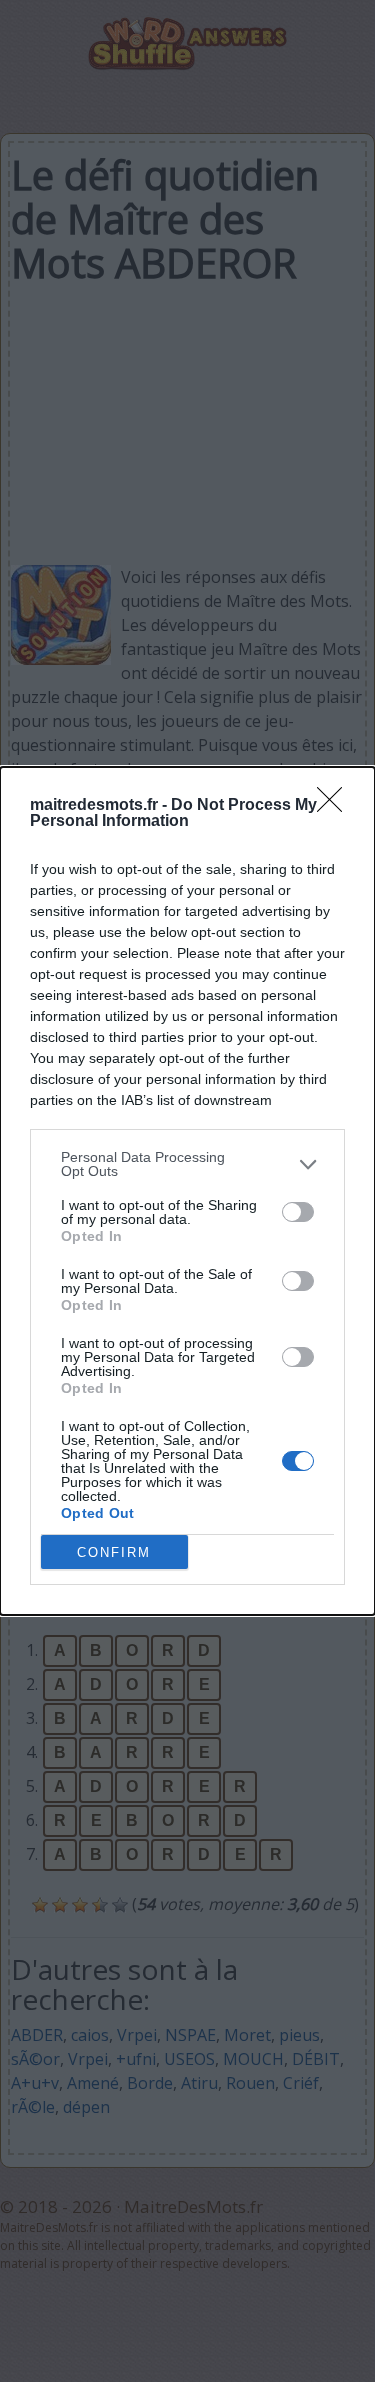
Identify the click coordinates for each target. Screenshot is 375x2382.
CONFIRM (114, 1552)
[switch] (298, 1212)
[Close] (336, 806)
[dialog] (187, 1191)
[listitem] (187, 1164)
